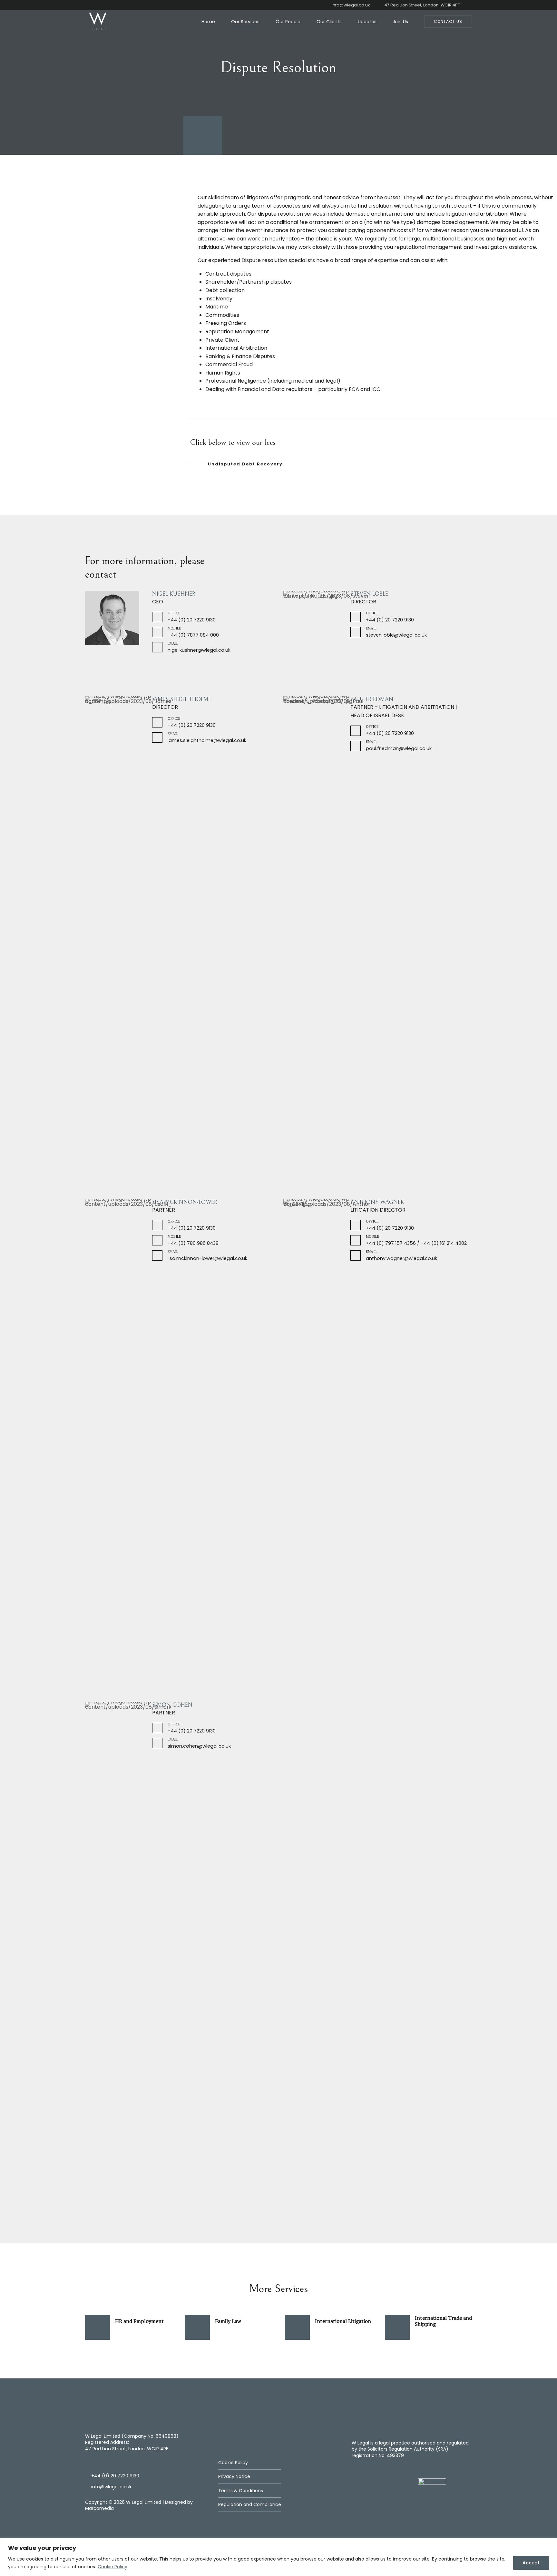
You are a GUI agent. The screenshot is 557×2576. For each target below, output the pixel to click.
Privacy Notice (234, 2476)
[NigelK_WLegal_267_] (112, 618)
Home (208, 22)
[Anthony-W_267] (326, 1441)
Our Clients (329, 22)
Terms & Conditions (241, 2491)
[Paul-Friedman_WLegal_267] (326, 938)
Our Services (245, 22)
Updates (367, 22)
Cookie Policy (112, 2567)
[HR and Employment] (98, 2327)
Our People (288, 22)
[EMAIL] (157, 647)
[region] (278, 2557)
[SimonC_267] (128, 1944)
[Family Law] (197, 2327)
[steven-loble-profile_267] (326, 634)
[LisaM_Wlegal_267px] (128, 1441)
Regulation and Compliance (250, 2504)
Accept (531, 2563)
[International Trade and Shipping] (397, 2327)
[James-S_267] (128, 739)
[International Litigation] (297, 2327)
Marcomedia (99, 2508)
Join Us (400, 22)
